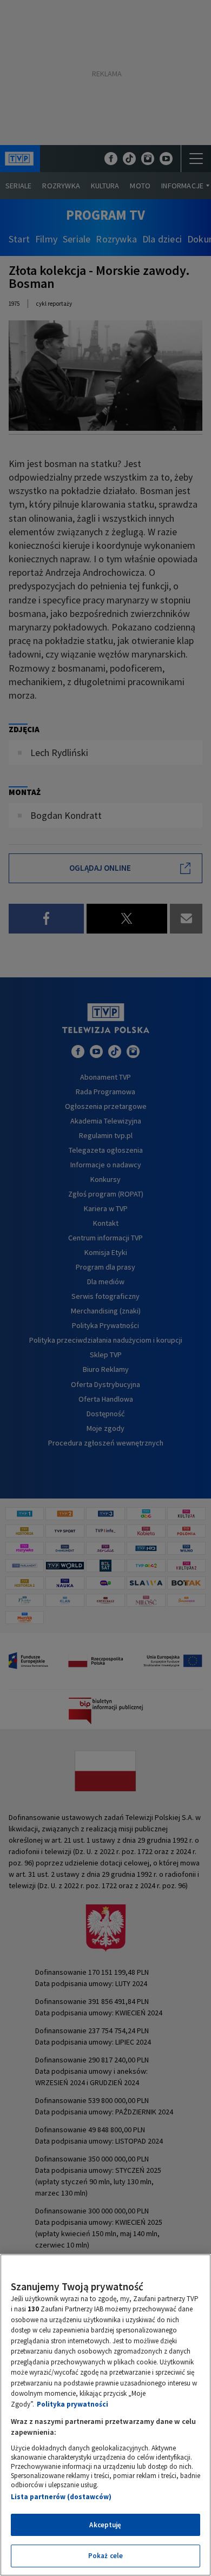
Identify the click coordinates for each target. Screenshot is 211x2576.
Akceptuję (105, 2525)
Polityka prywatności (72, 2404)
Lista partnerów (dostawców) (61, 2497)
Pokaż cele (105, 2556)
